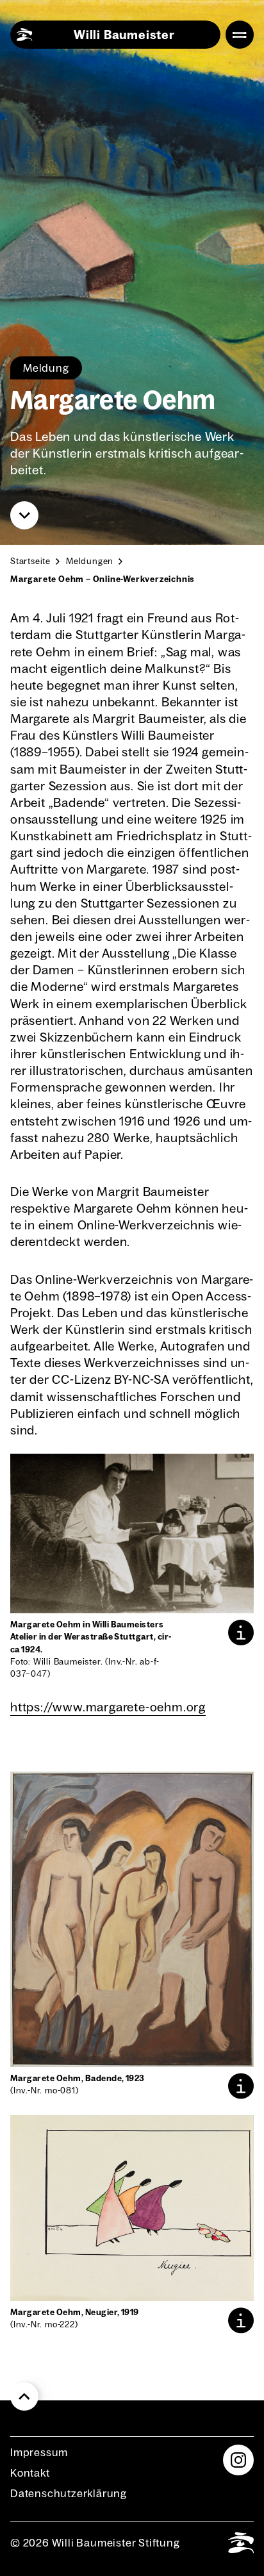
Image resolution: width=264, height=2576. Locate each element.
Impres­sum (39, 2452)
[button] (241, 1633)
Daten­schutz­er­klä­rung (69, 2493)
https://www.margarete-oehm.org (108, 1707)
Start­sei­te (30, 561)
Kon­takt (30, 2473)
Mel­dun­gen (90, 561)
